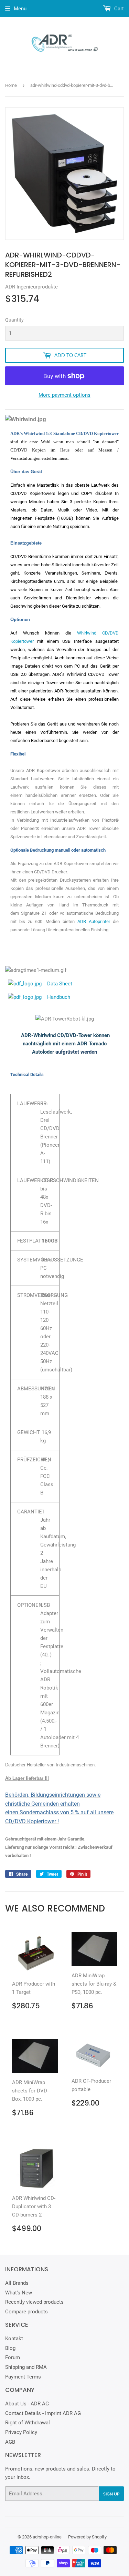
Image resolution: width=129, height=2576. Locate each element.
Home (11, 85)
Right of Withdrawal (28, 2423)
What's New (19, 2293)
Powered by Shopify (87, 2537)
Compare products (26, 2312)
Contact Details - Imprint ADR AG (43, 2413)
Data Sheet (60, 984)
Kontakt (14, 2339)
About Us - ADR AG (27, 2404)
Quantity (14, 320)
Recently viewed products (34, 2302)
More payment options (64, 395)
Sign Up (111, 2494)
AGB (10, 2442)
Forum (13, 2357)
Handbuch (59, 997)
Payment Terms (23, 2377)
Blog (10, 2348)
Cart (118, 9)
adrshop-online (47, 2537)
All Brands (17, 2283)
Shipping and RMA (26, 2367)
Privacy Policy (21, 2432)
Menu (20, 9)
